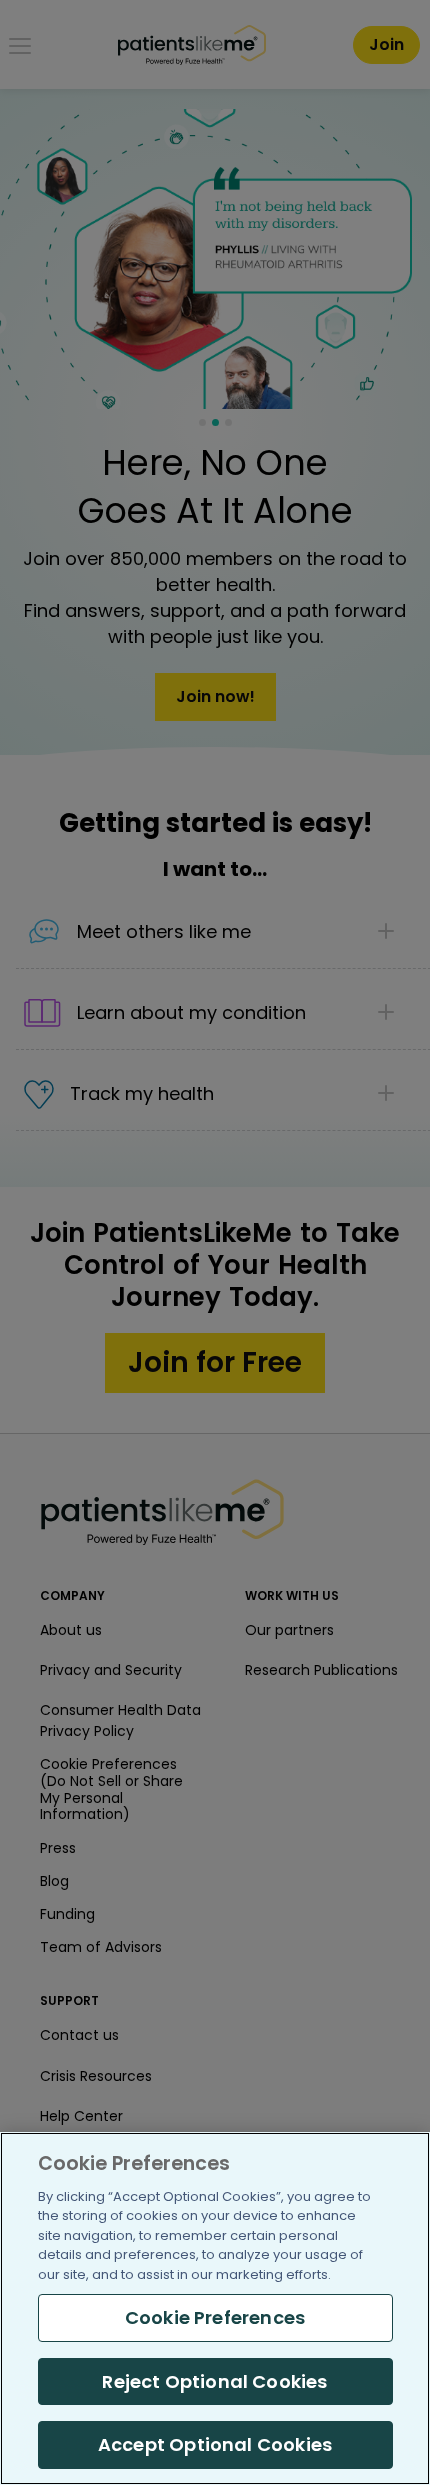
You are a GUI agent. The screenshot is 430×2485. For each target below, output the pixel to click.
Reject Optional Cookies (214, 2381)
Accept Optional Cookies (215, 2444)
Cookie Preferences (215, 2317)
